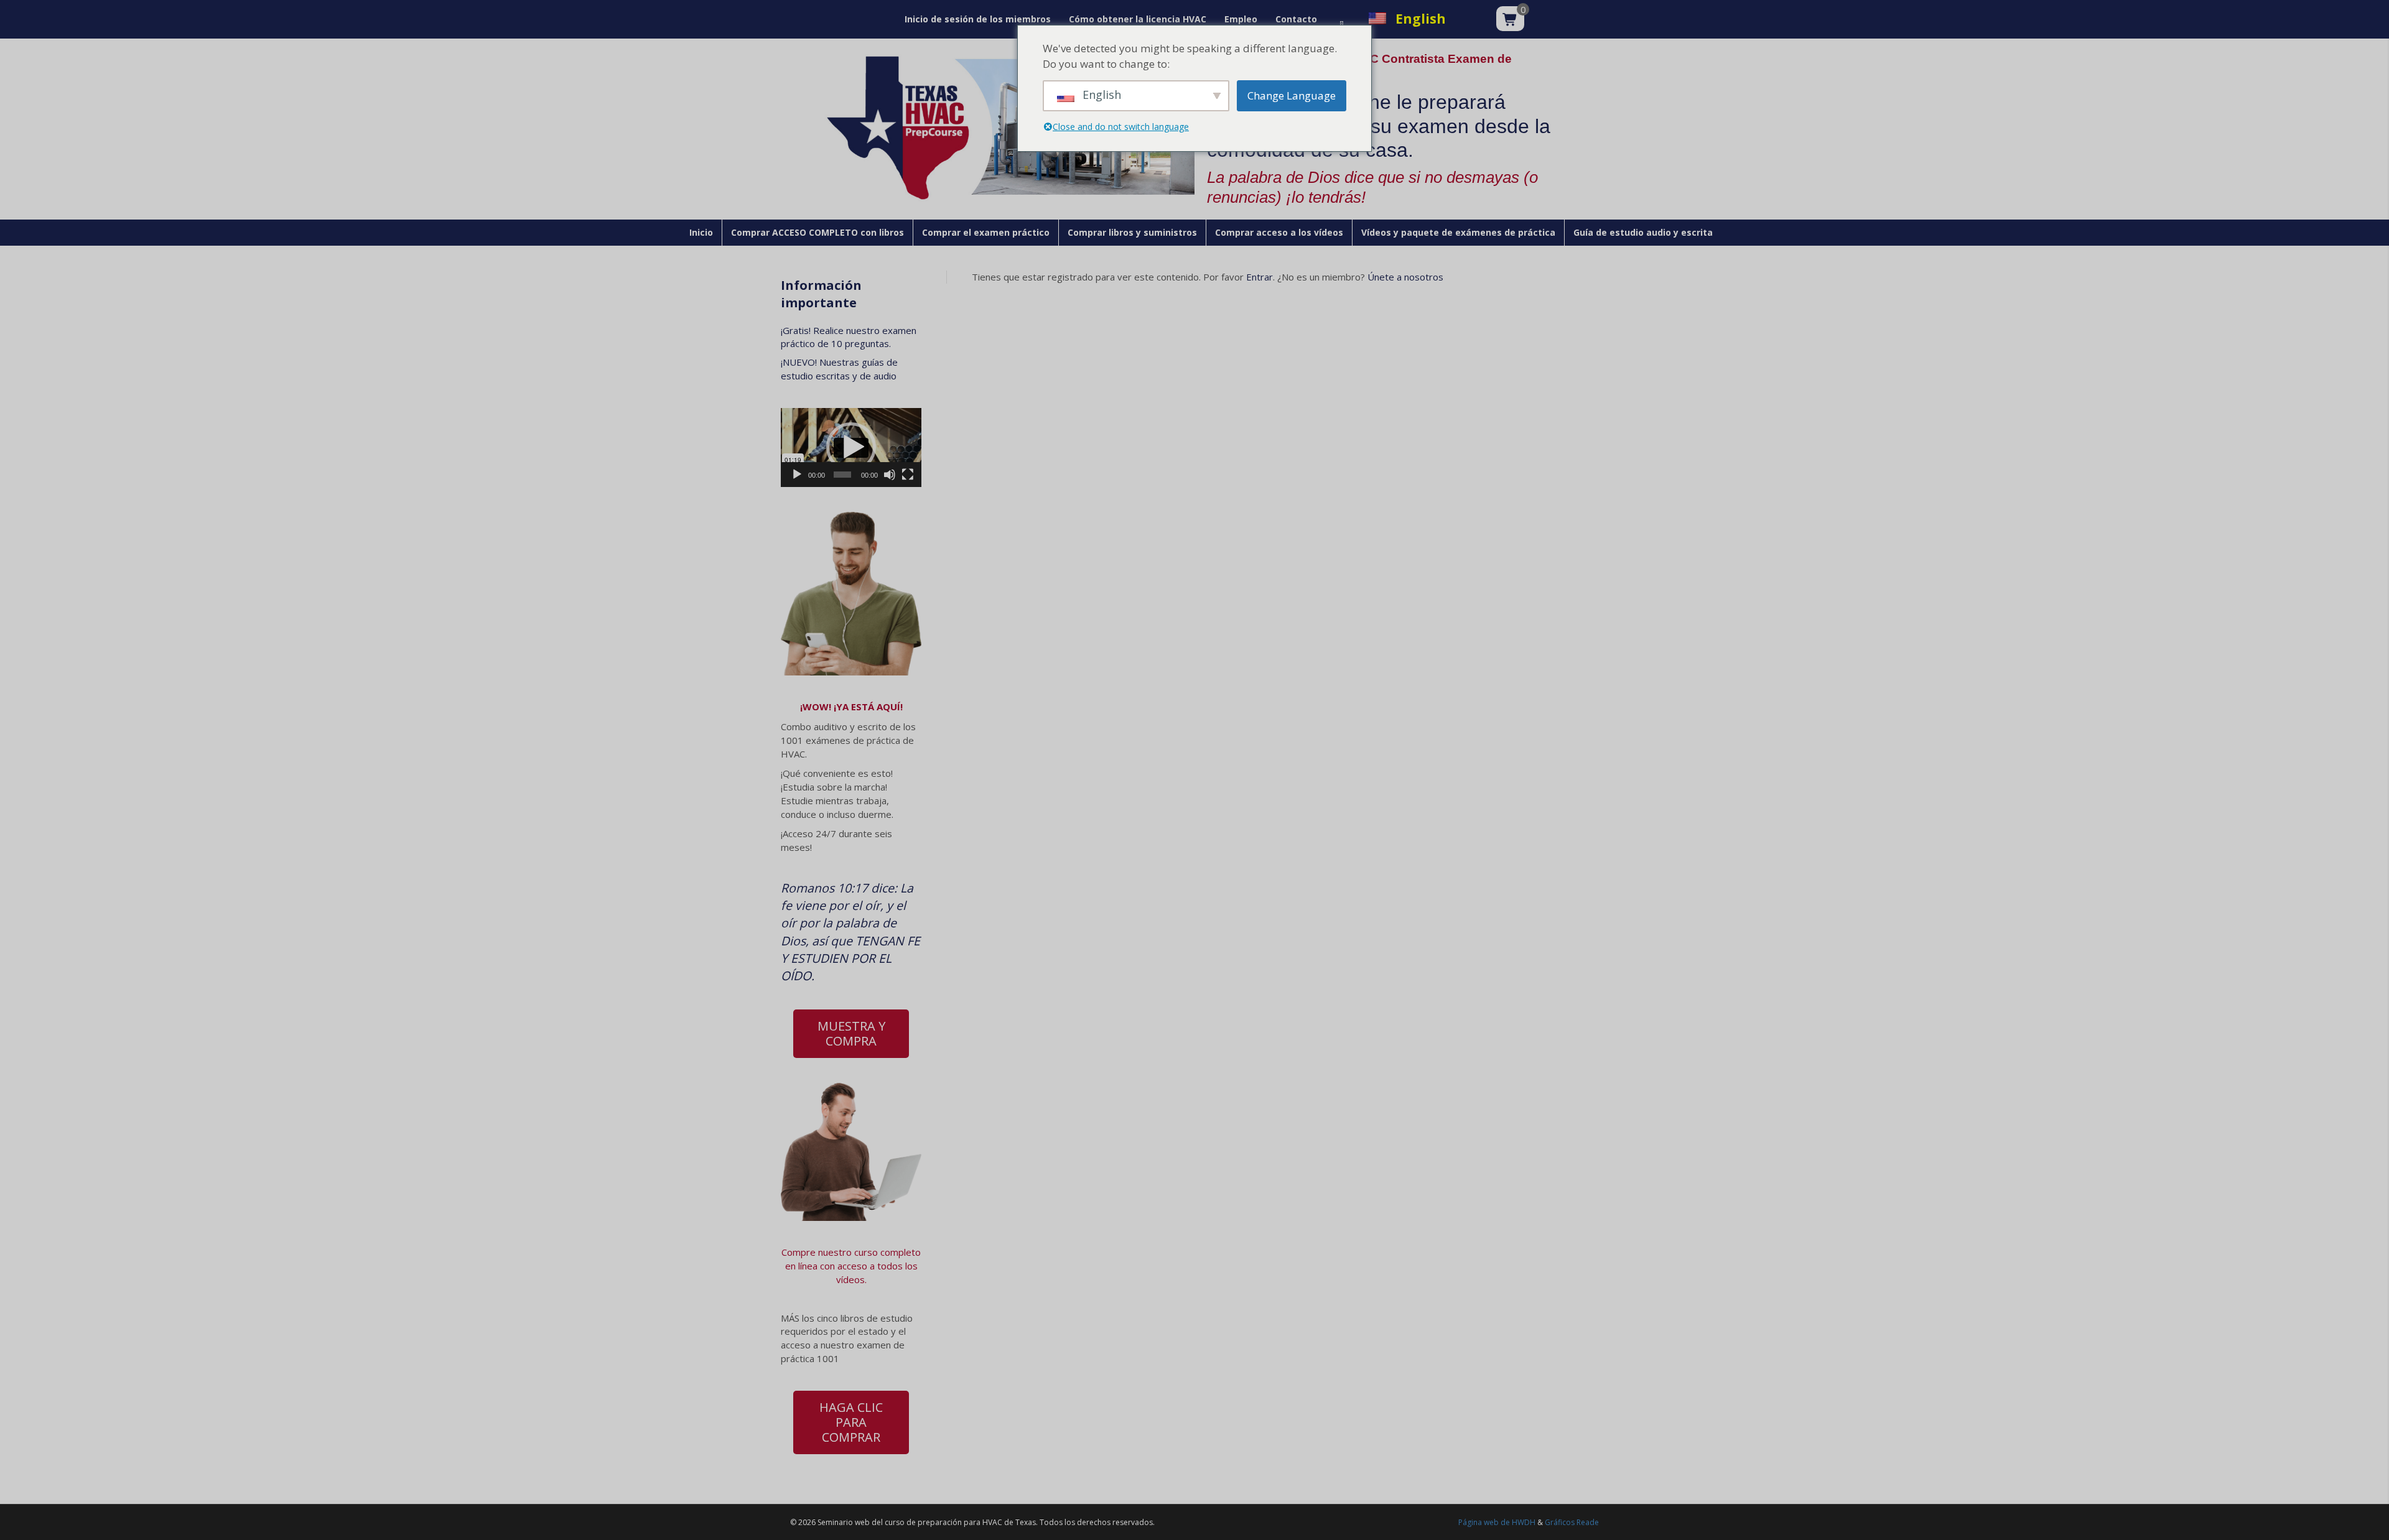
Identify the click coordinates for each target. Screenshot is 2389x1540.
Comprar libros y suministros (1132, 232)
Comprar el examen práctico (986, 232)
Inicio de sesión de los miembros (978, 19)
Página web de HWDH (1497, 1522)
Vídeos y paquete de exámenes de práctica (1458, 232)
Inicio (701, 232)
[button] (851, 447)
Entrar (1260, 277)
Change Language (1292, 95)
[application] (851, 448)
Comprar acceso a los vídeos (1279, 232)
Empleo (1241, 19)
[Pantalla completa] (908, 475)
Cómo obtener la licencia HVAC (1138, 19)
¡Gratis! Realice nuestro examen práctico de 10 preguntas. (849, 337)
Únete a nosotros (1405, 277)
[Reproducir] (797, 475)
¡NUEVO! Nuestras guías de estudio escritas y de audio (839, 369)
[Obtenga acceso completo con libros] (851, 1151)
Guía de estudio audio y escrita (1643, 232)
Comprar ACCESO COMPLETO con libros (817, 232)
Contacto (1296, 19)
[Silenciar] (890, 475)
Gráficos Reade (1572, 1522)
